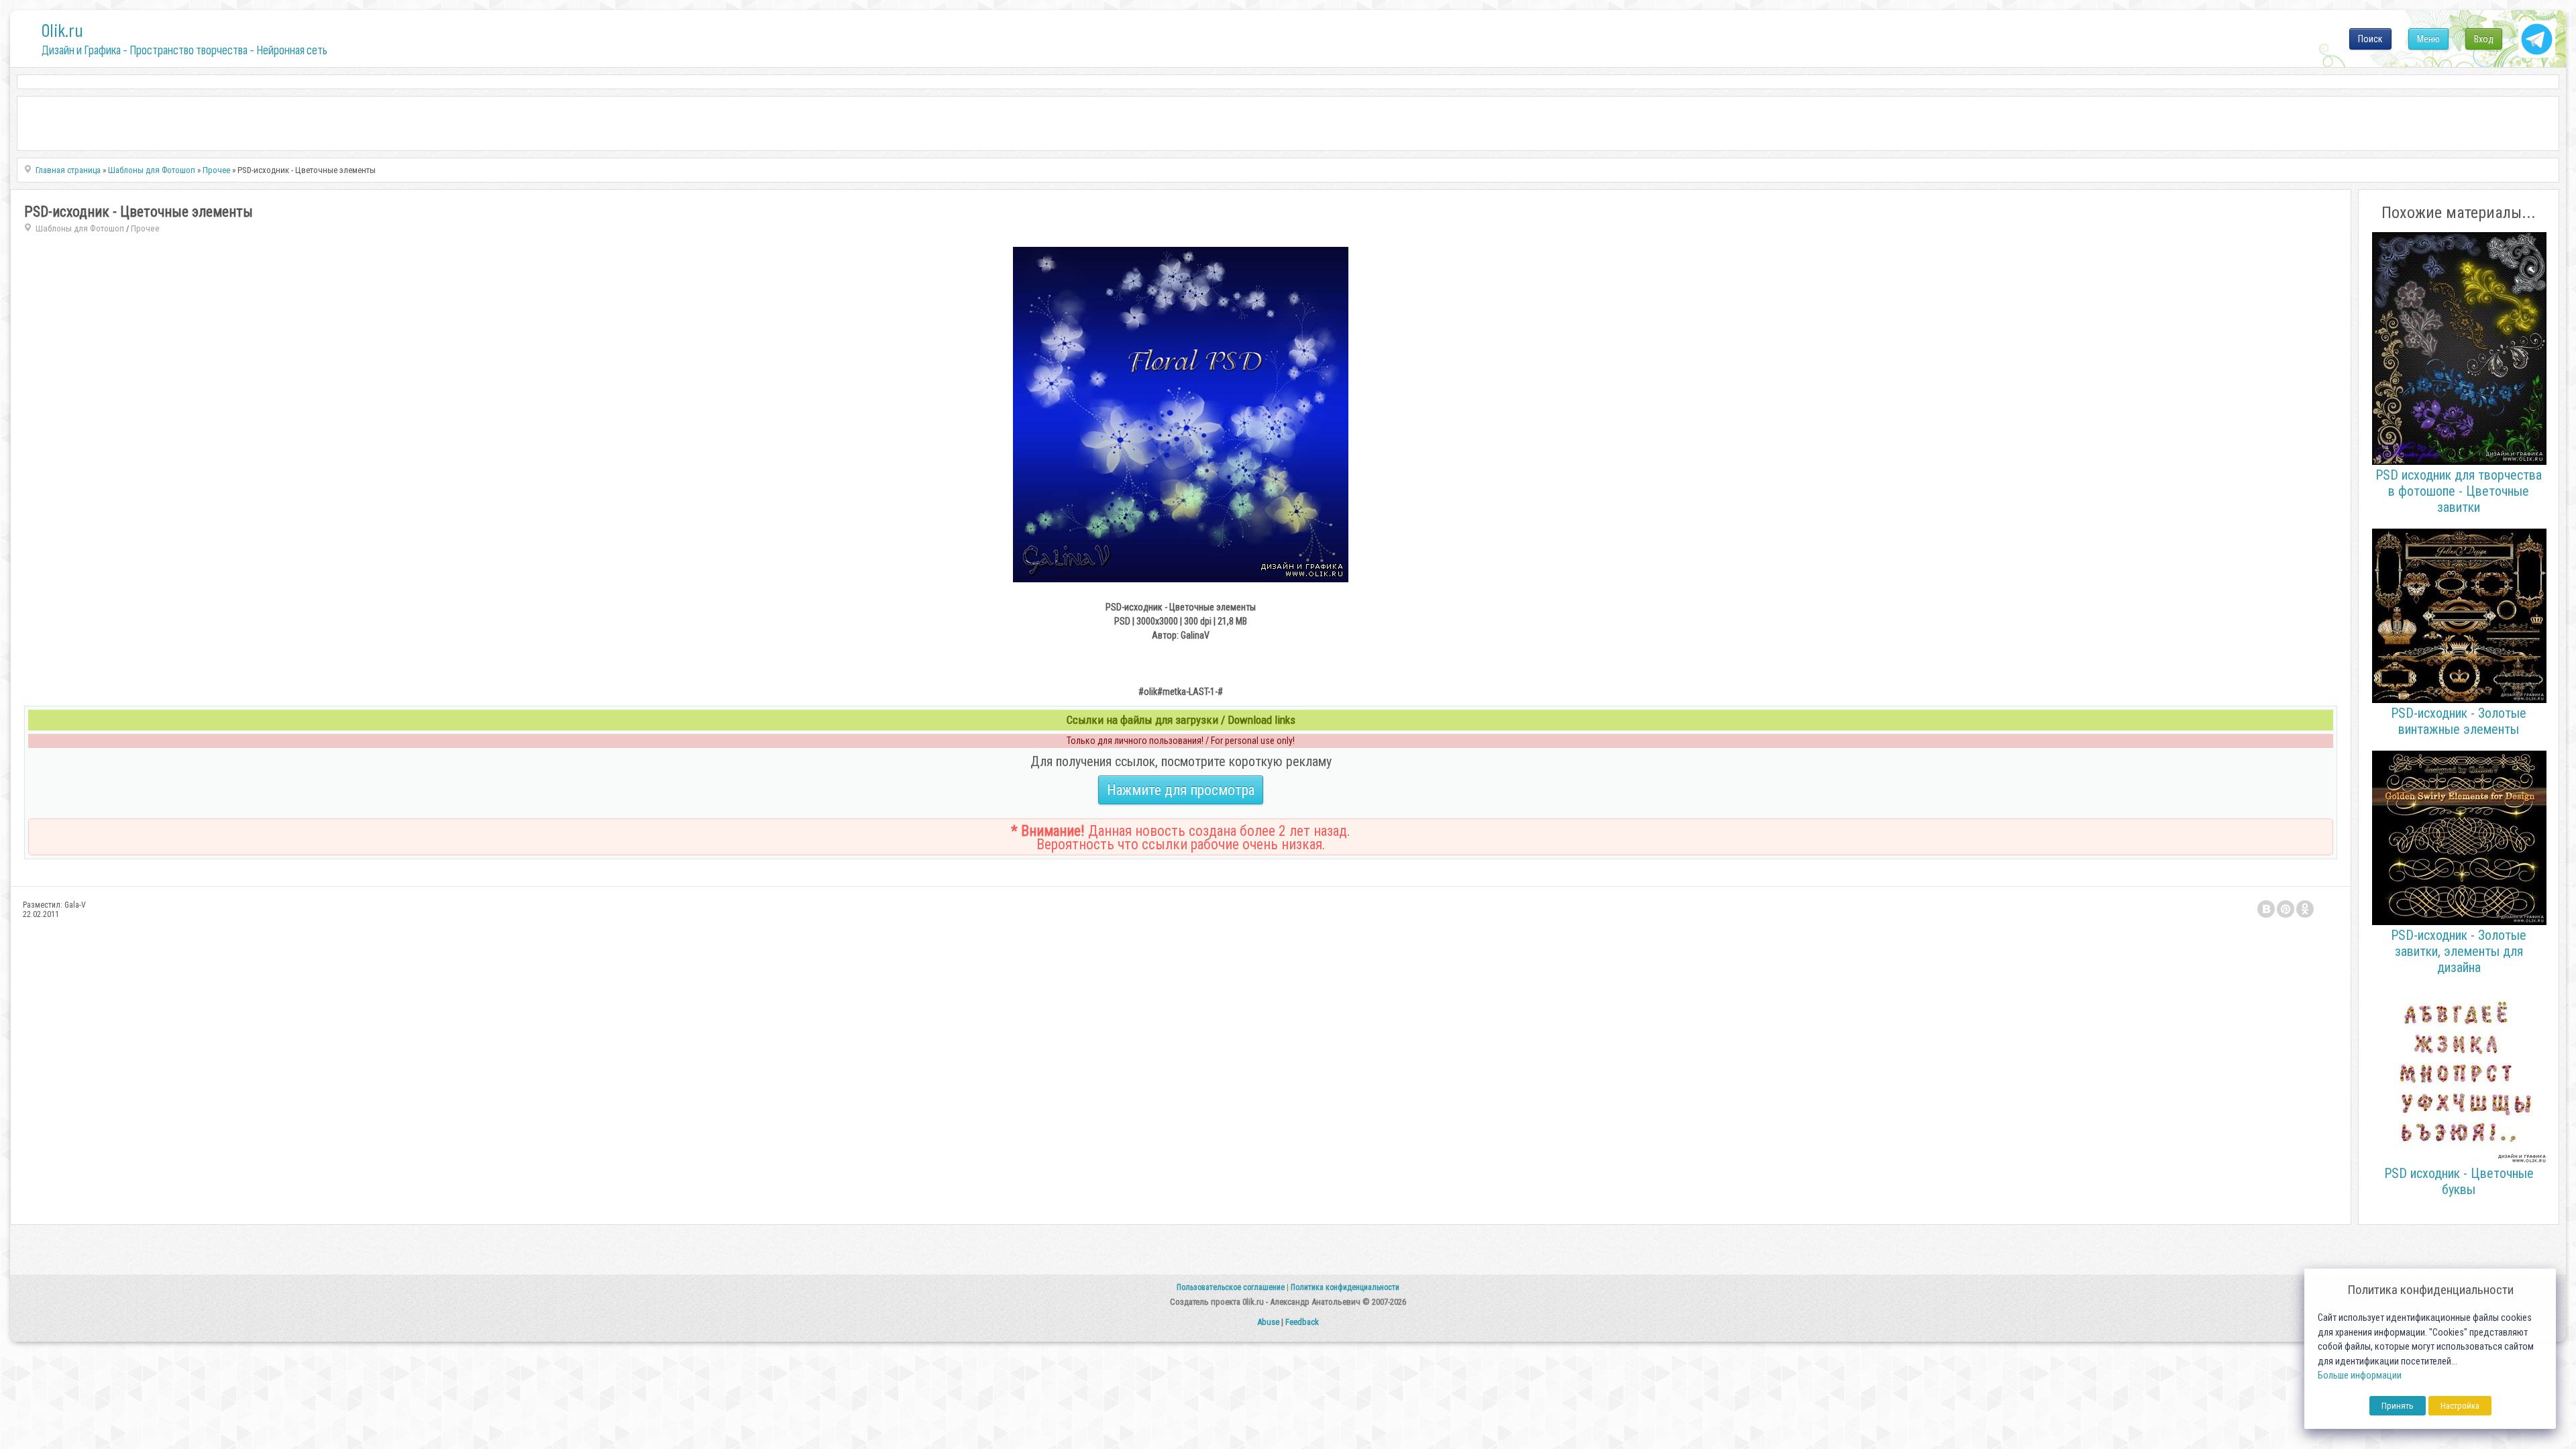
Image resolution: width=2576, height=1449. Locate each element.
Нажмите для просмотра (1181, 790)
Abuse (1268, 1322)
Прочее (145, 228)
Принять (2398, 1406)
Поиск (2370, 39)
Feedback (1302, 1322)
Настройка (2460, 1406)
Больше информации (2360, 1376)
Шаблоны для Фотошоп (80, 228)
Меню (2428, 39)
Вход (2484, 39)
